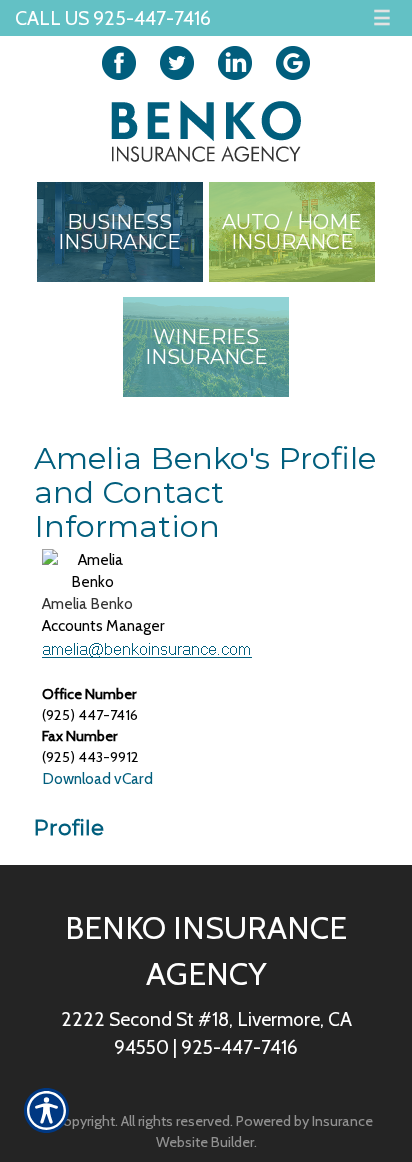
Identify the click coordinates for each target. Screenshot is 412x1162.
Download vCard (97, 778)
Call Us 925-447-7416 (113, 18)
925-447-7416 (239, 1047)
